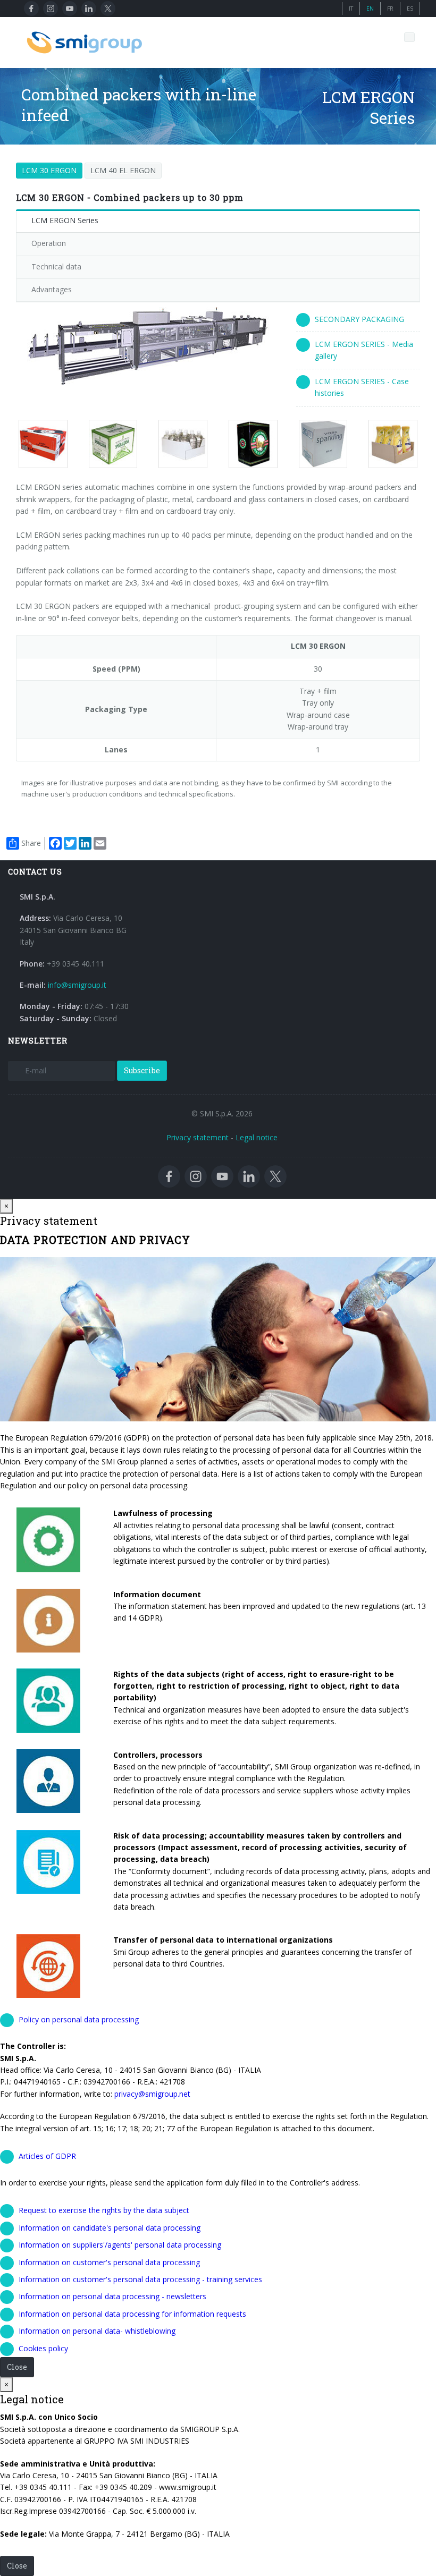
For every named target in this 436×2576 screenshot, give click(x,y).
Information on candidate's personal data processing (110, 2228)
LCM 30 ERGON (49, 170)
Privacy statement (198, 1137)
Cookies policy (43, 2348)
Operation (49, 243)
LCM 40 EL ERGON (123, 170)
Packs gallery (44, 444)
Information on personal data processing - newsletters (112, 2296)
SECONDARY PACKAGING (359, 319)
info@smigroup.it (77, 985)
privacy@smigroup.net (152, 2094)
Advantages (52, 289)
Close (17, 2367)
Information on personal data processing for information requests (132, 2314)
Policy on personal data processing (79, 2019)
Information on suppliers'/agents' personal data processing (120, 2245)
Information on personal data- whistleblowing (97, 2331)
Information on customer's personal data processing (109, 2262)
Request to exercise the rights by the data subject (104, 2210)
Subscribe (142, 1070)
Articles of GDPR (47, 2156)
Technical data (56, 266)
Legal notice (257, 1137)
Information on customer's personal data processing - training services (140, 2279)
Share (31, 843)
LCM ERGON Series (65, 220)
